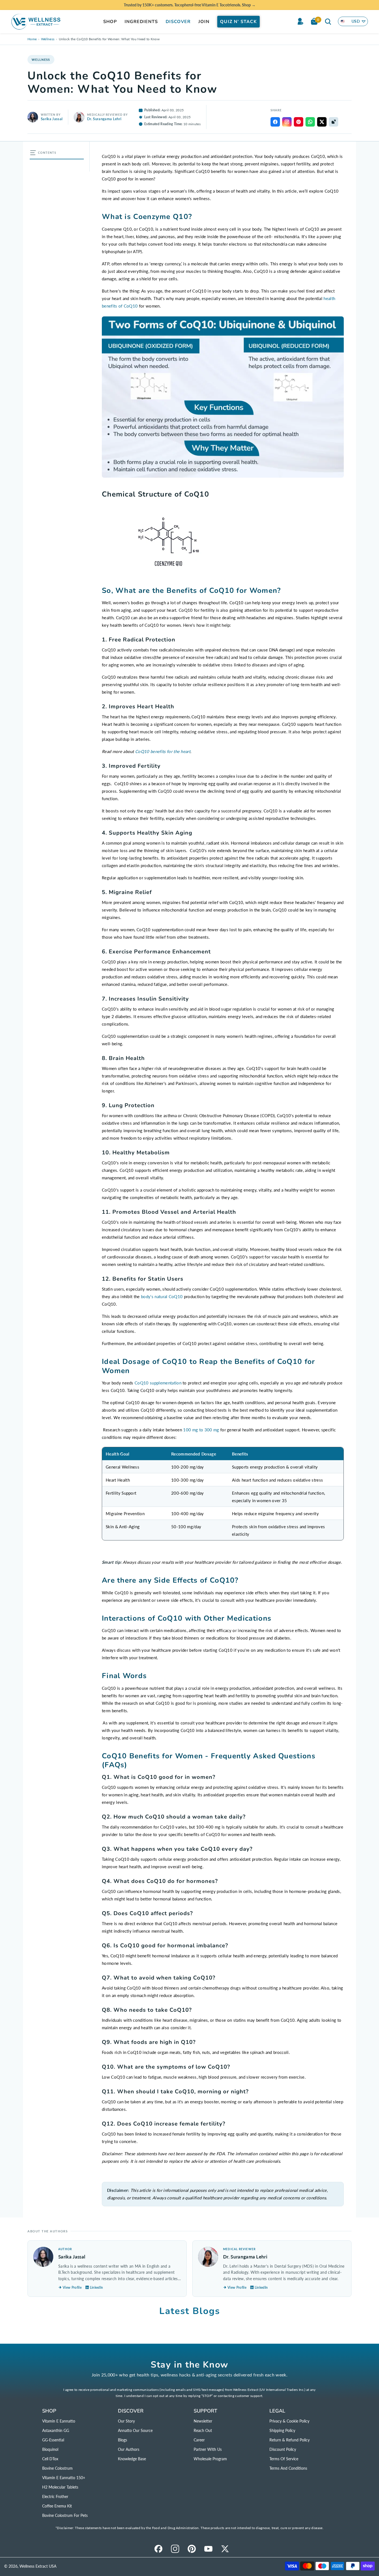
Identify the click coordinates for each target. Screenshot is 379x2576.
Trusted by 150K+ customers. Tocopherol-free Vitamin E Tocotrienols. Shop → (190, 5)
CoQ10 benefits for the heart (163, 751)
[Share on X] (322, 122)
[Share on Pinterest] (299, 122)
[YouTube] (208, 2549)
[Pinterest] (192, 2549)
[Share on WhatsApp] (310, 122)
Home (32, 39)
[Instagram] (175, 2549)
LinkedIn (97, 2287)
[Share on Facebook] (275, 122)
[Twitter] (225, 2549)
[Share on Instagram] (287, 122)
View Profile (72, 2287)
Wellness (48, 39)
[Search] (328, 21)
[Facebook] (158, 2549)
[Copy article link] (333, 122)
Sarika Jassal (52, 119)
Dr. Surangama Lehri (104, 119)
